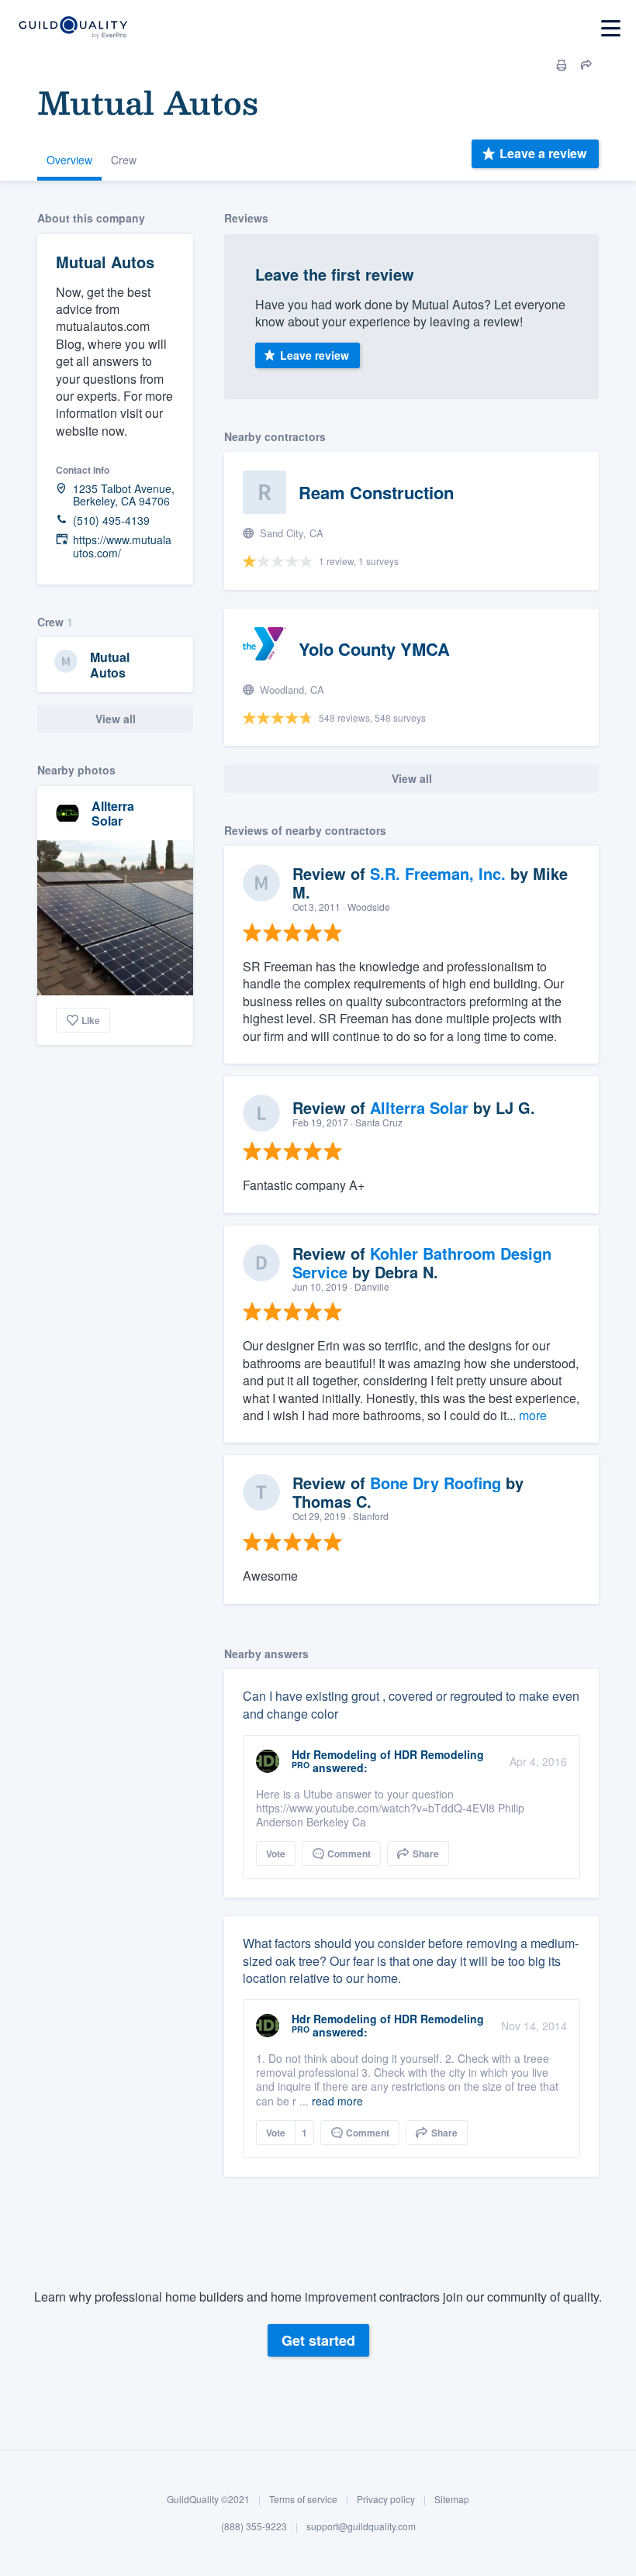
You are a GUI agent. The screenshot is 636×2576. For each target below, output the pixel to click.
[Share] (586, 65)
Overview (69, 160)
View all (116, 719)
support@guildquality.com (361, 2526)
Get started (318, 2340)
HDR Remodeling (439, 1754)
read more (337, 2101)
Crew (124, 160)
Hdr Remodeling (334, 1754)
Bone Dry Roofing (436, 1483)
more (533, 1415)
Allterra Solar (113, 813)
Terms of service (303, 2499)
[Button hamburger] (611, 28)
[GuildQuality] (73, 28)
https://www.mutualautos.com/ (122, 547)
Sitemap (452, 2499)
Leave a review (543, 153)
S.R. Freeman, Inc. (438, 873)
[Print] (562, 65)
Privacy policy (386, 2499)
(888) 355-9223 (254, 2526)
